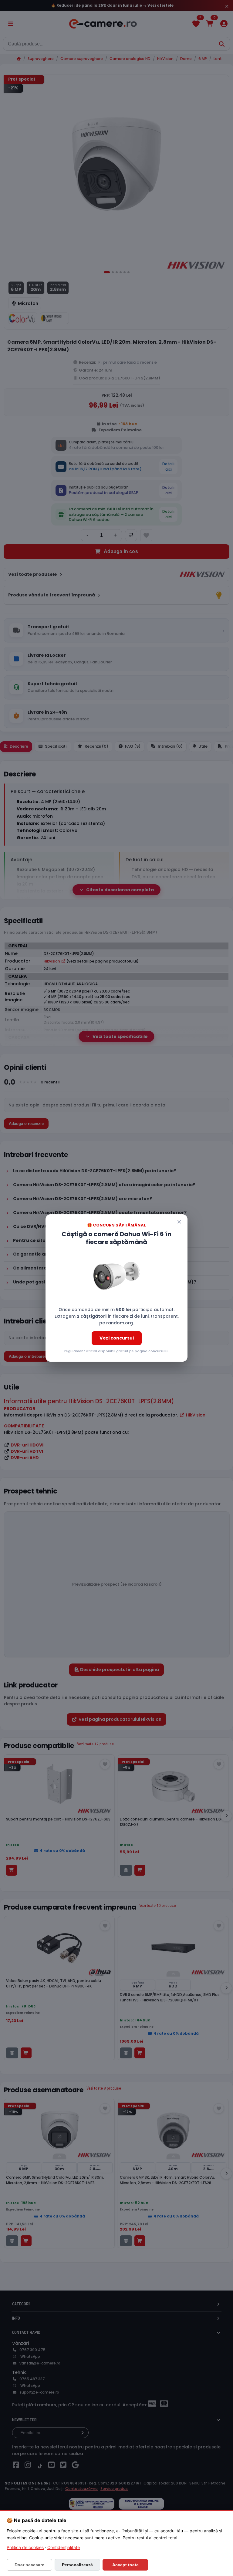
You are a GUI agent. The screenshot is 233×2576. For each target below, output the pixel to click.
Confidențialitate (64, 2547)
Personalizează (77, 2565)
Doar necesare (29, 2565)
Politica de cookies (25, 2547)
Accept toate (125, 2565)
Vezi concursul (117, 1338)
